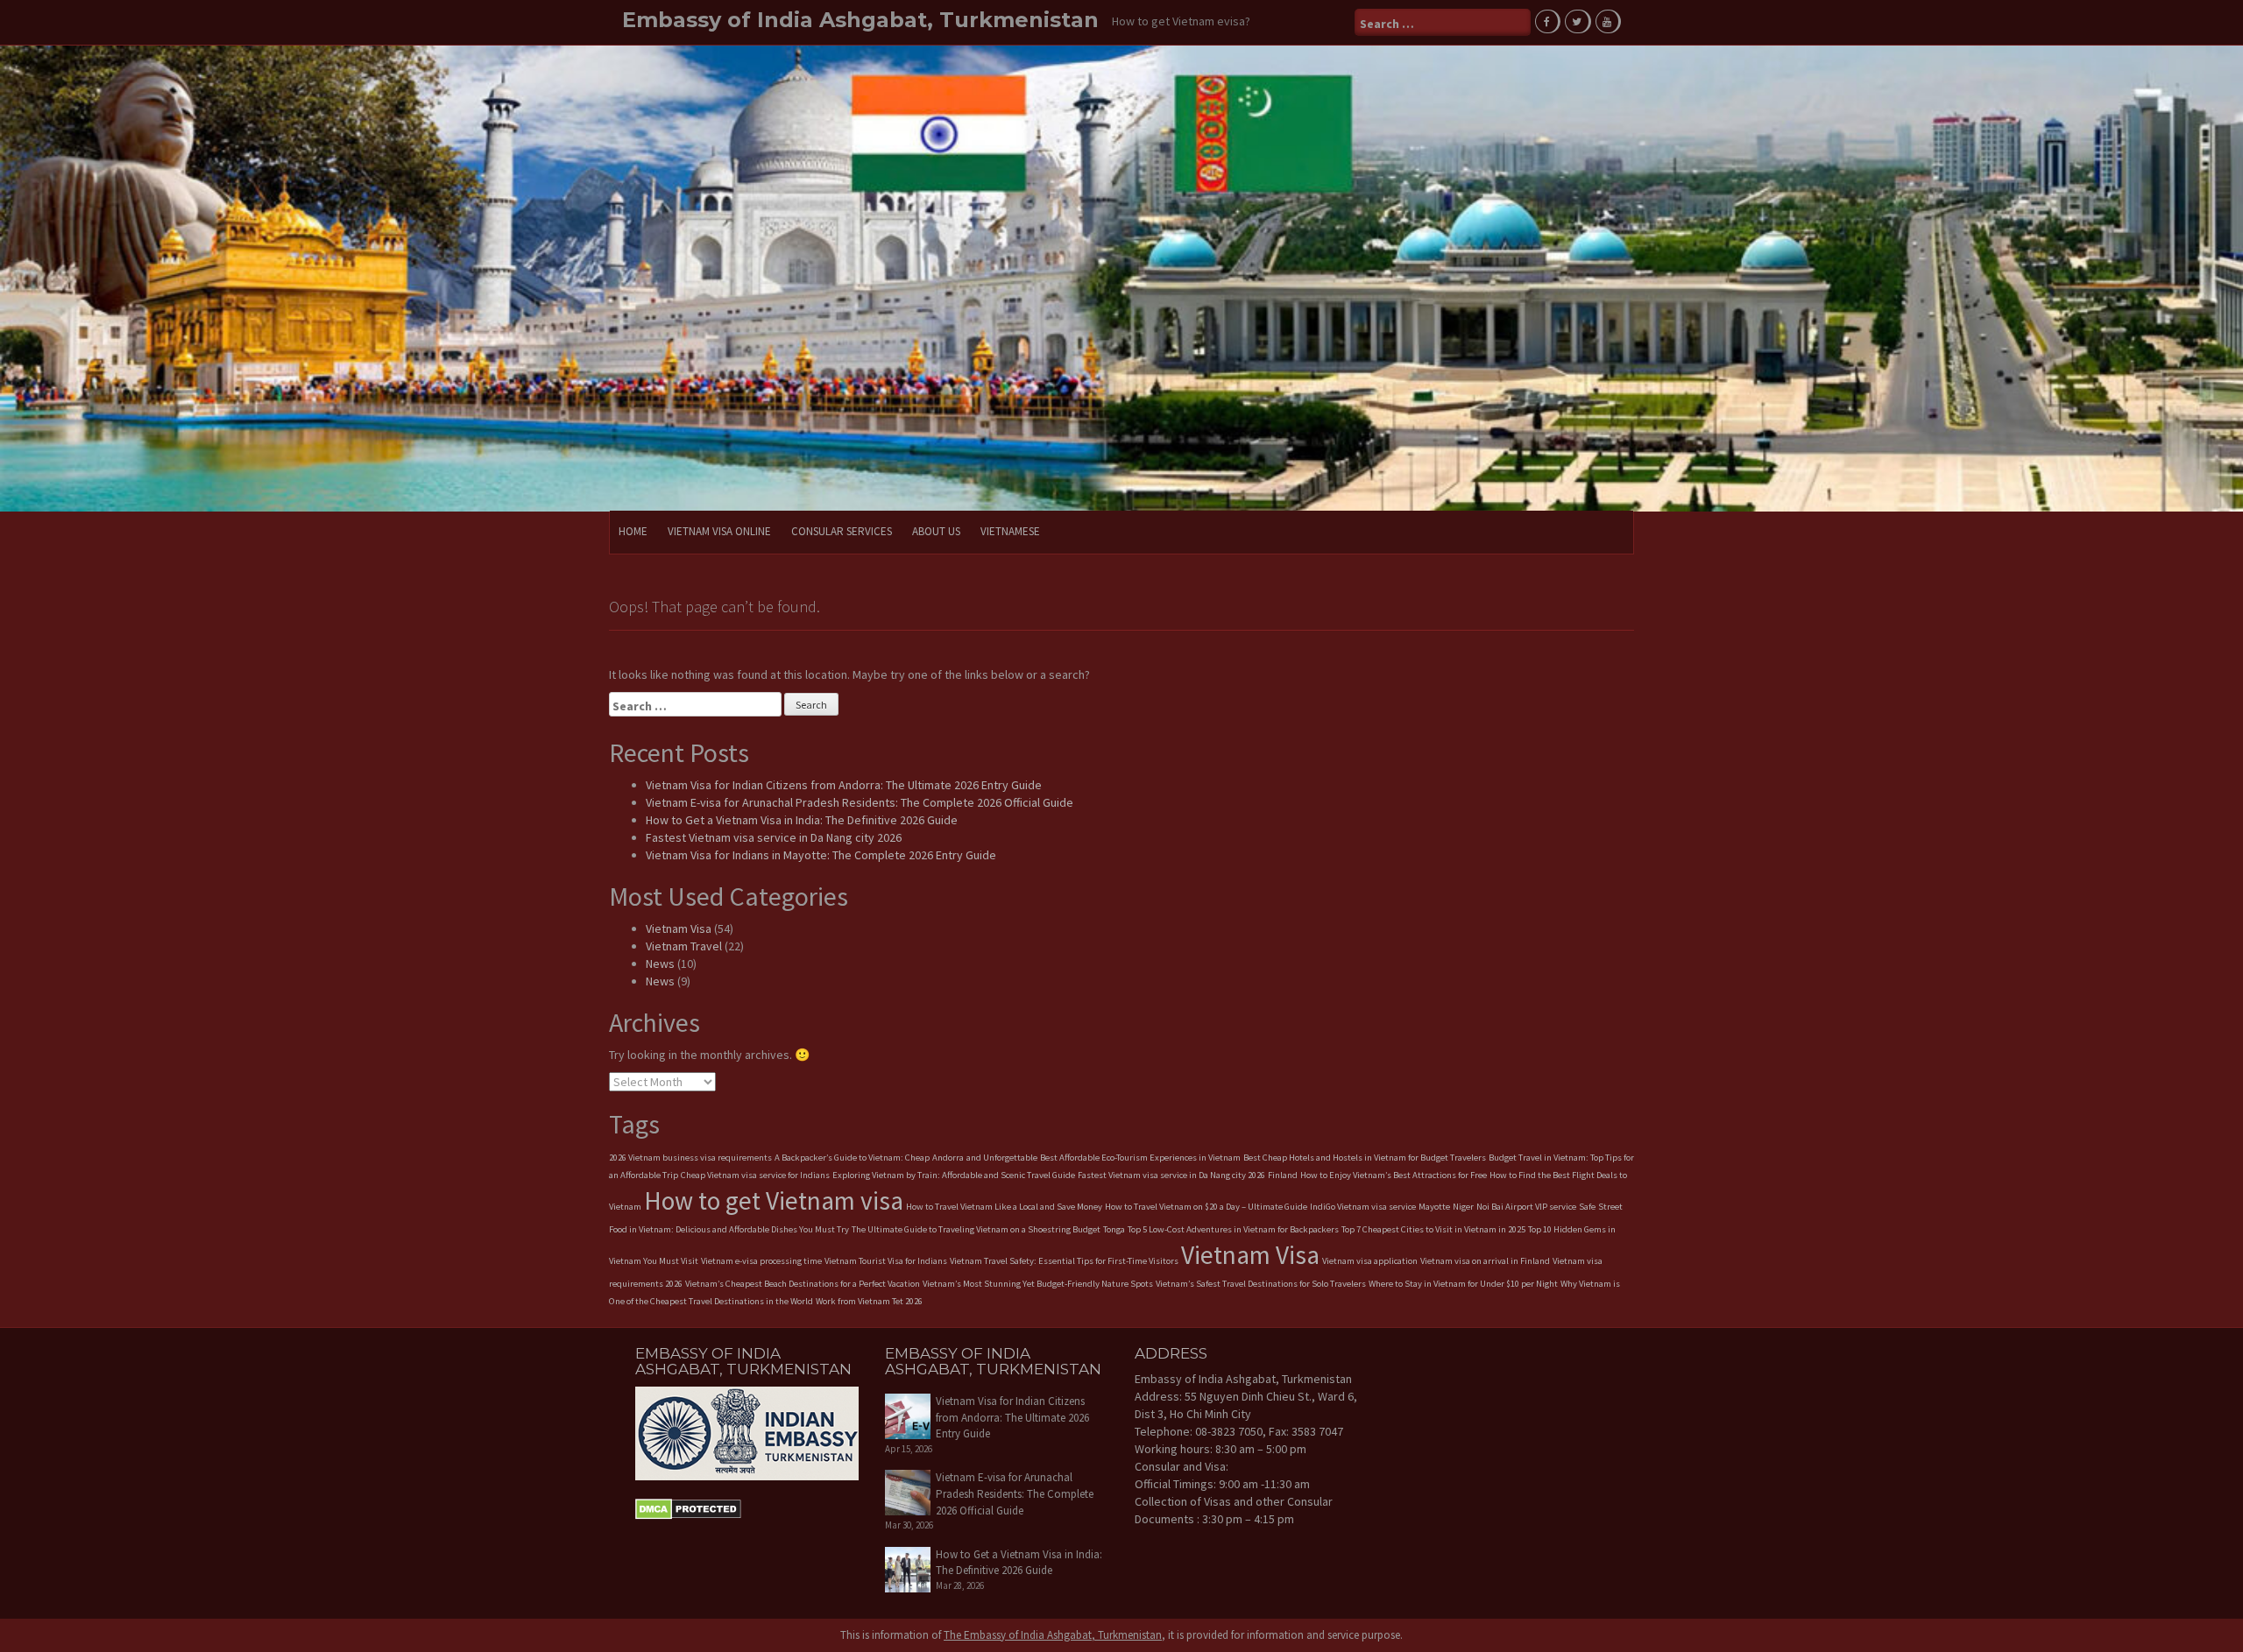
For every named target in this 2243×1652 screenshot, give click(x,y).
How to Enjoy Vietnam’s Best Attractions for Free (1394, 1175)
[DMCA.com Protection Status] (688, 1508)
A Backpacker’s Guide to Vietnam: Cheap (852, 1158)
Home (633, 531)
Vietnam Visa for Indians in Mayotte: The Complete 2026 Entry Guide (821, 855)
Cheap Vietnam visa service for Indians (755, 1175)
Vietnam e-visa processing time (761, 1261)
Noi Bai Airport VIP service (1526, 1207)
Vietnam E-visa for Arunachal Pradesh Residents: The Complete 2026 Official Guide (860, 802)
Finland (1283, 1175)
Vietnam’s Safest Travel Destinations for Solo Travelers (1261, 1284)
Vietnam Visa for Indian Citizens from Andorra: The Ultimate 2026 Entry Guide (844, 785)
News (660, 964)
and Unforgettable (1002, 1158)
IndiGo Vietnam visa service (1363, 1207)
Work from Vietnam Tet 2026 (869, 1301)
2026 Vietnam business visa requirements (690, 1158)
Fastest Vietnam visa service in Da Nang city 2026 (774, 837)
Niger (1463, 1207)
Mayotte (1434, 1207)
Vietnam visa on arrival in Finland (1485, 1261)
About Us (936, 531)
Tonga (1114, 1229)
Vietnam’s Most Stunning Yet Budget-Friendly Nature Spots (1038, 1284)
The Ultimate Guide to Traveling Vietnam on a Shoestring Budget (976, 1229)
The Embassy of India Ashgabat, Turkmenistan (1053, 1635)
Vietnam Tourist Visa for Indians (886, 1261)
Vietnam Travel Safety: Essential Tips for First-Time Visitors (1064, 1261)
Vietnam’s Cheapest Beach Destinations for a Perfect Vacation (803, 1284)
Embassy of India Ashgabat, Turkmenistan (860, 20)
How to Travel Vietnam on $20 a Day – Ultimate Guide (1206, 1207)
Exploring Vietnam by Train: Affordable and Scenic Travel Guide (954, 1175)
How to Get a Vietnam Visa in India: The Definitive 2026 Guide (802, 820)
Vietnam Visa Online (719, 531)
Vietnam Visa (679, 928)
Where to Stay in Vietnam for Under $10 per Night (1463, 1284)
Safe (1587, 1207)
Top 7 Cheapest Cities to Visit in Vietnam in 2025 (1433, 1229)
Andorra (948, 1158)
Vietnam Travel (684, 946)
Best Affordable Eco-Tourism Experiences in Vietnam (1140, 1158)
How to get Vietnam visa (774, 1200)
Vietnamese (1010, 531)
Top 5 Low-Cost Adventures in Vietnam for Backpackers (1233, 1229)
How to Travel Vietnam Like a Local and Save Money (1004, 1207)
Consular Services (842, 531)
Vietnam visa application (1370, 1261)
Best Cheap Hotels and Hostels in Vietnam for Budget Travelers (1365, 1158)
